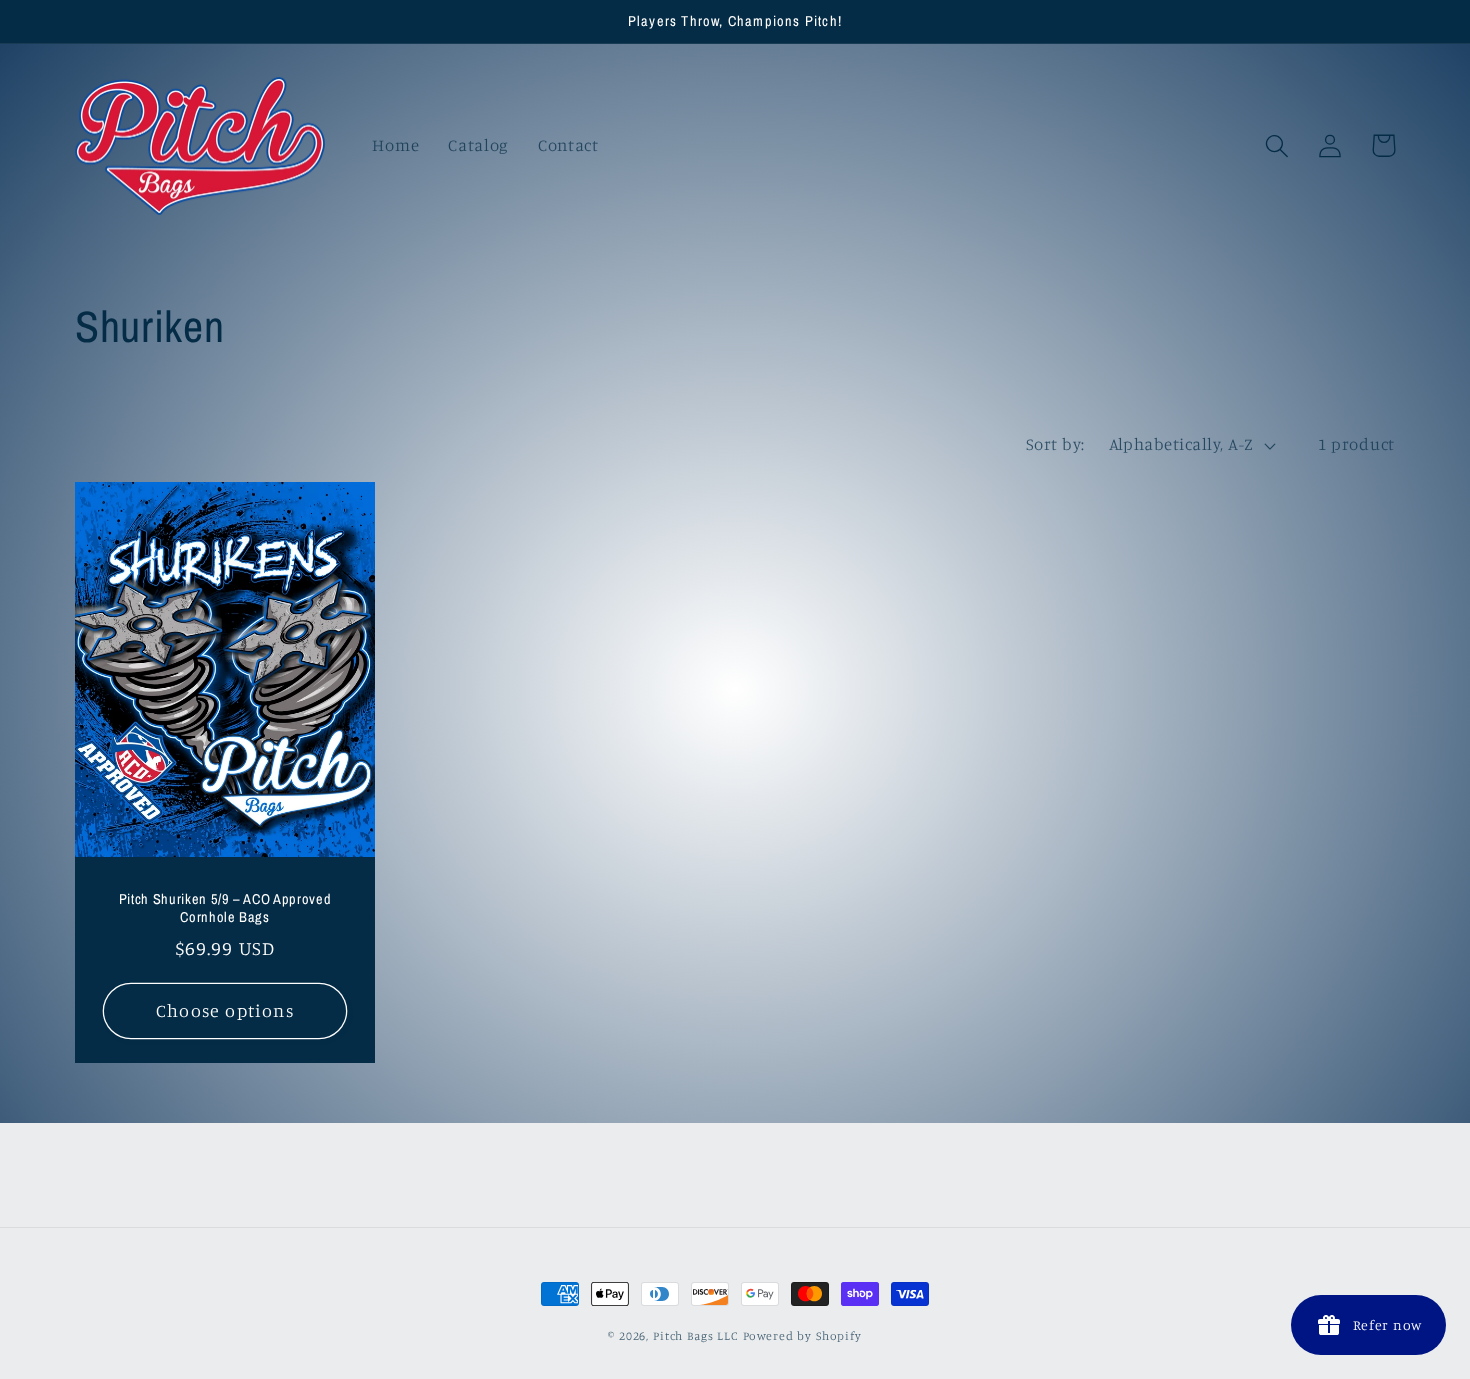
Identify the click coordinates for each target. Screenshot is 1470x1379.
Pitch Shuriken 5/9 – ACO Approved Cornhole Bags (225, 908)
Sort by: (1055, 444)
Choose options (225, 1010)
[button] (1277, 145)
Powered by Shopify (802, 1335)
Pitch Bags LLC (696, 1335)
